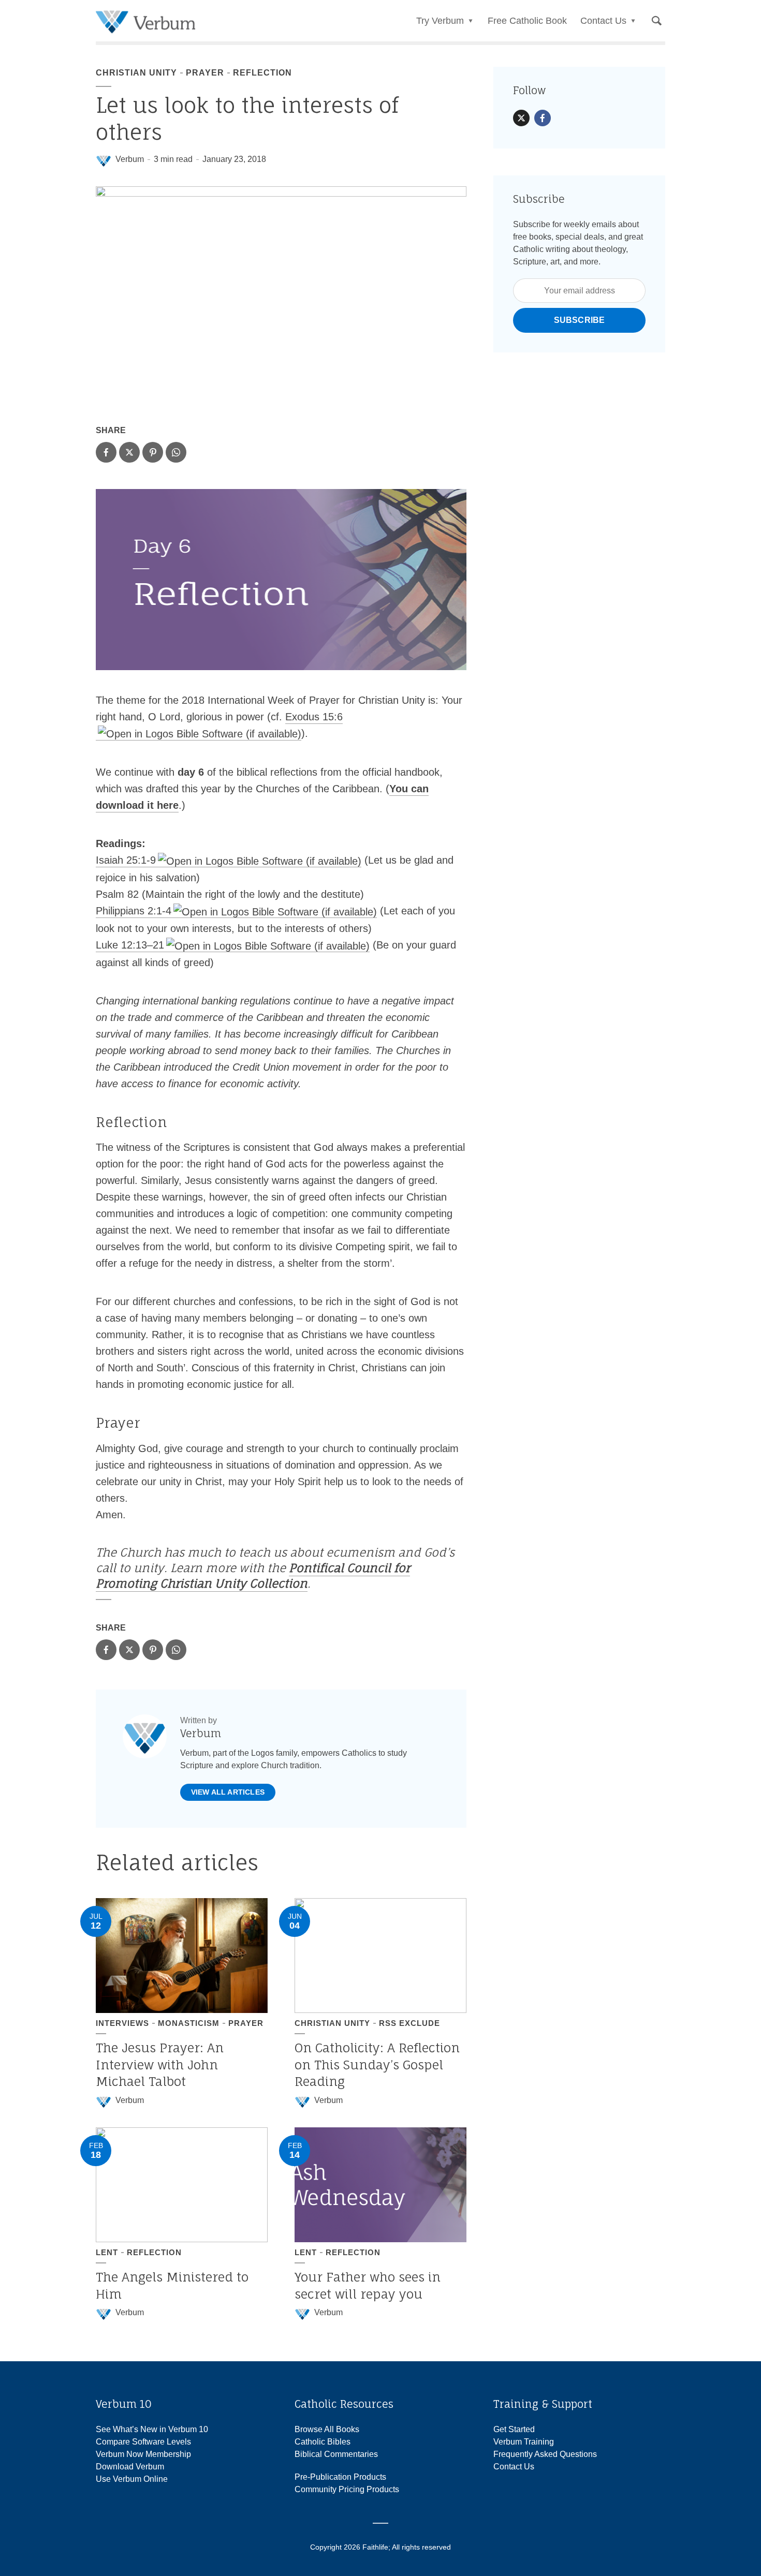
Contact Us (514, 2467)
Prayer (205, 73)
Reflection (262, 73)
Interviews (122, 2023)
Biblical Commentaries (336, 2454)
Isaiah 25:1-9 (126, 860)
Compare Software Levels (143, 2442)
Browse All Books (327, 2429)
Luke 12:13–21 (130, 945)
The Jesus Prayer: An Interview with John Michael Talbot (160, 2064)
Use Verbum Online (132, 2479)
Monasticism (189, 2023)
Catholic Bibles (323, 2442)
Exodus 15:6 (314, 717)
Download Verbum (130, 2467)
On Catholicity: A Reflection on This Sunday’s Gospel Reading (377, 2064)
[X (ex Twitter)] (521, 118)
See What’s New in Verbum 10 (152, 2429)
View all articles (228, 1792)
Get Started (514, 2429)
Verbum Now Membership (143, 2454)
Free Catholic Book (527, 21)
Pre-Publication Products (340, 2477)
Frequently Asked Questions (545, 2454)
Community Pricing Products (347, 2489)
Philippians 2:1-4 (134, 911)
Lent (107, 2252)
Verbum (130, 159)
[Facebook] (543, 118)
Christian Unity (136, 73)
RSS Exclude (409, 2023)
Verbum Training (524, 2442)
